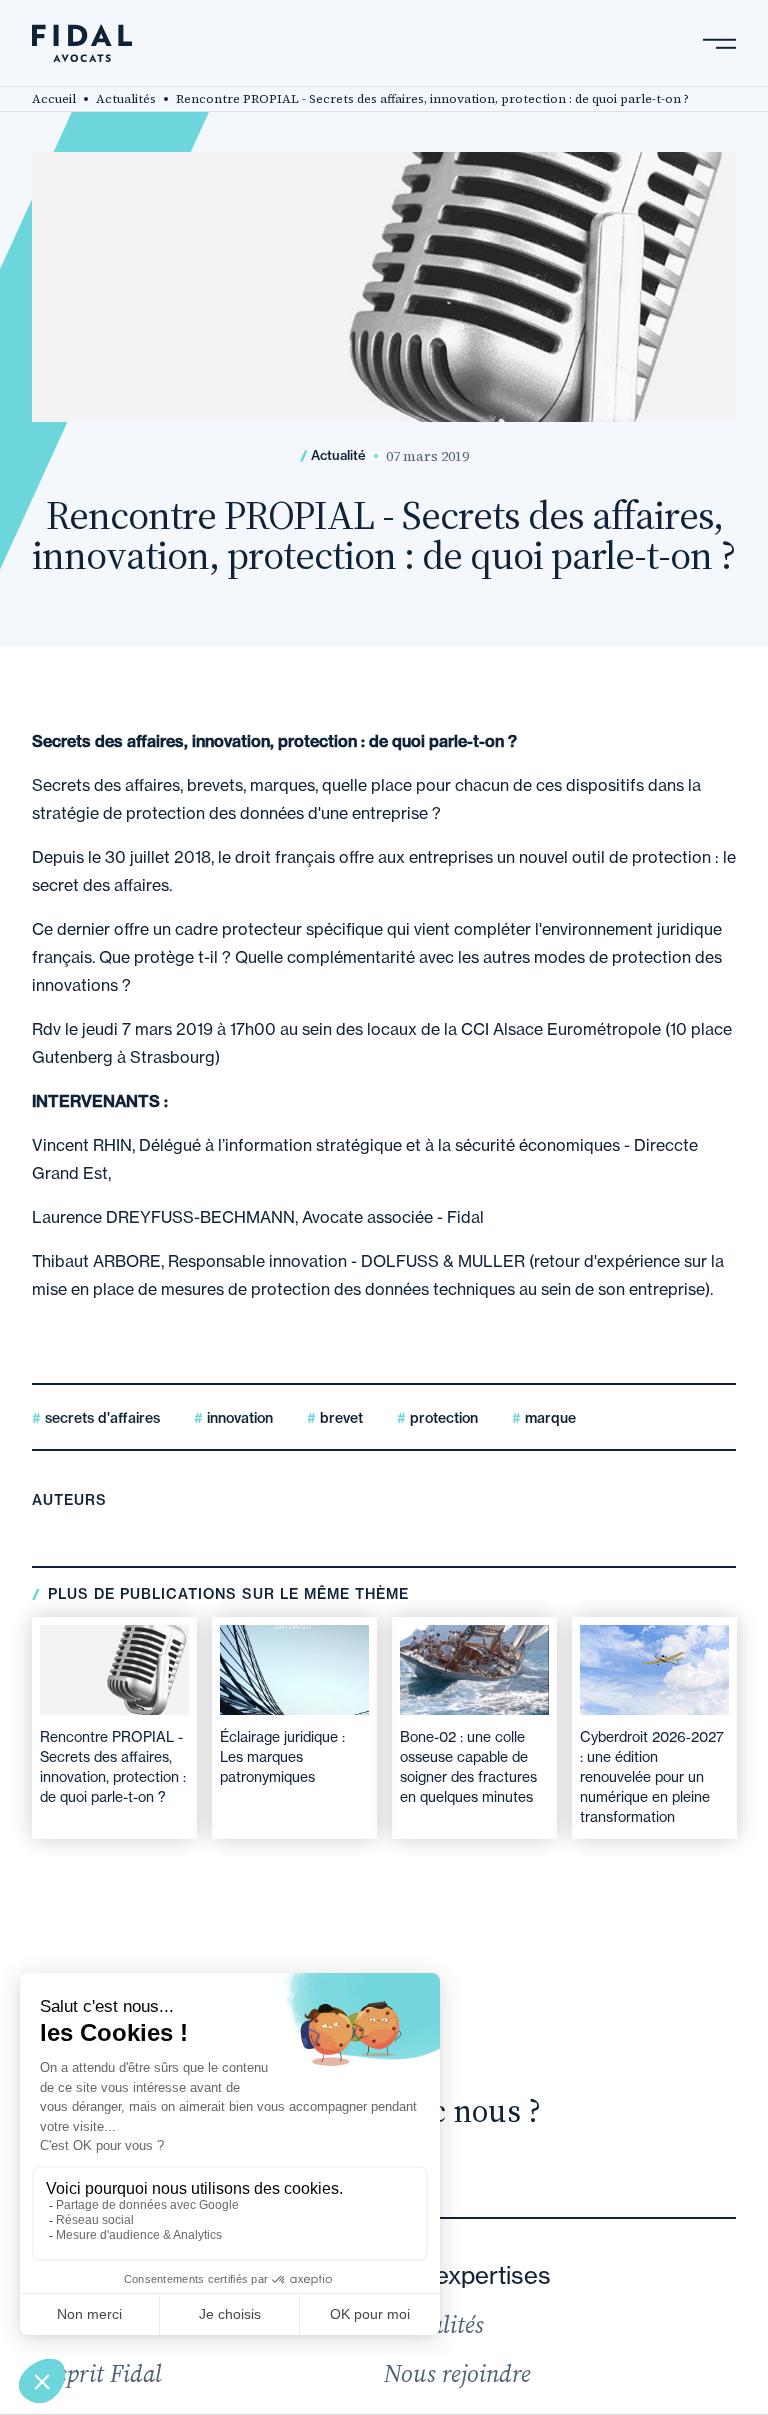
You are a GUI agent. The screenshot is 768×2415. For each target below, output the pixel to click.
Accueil (54, 99)
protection (442, 1418)
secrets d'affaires (100, 1418)
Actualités (126, 99)
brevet (339, 1418)
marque (548, 1418)
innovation (238, 1418)
